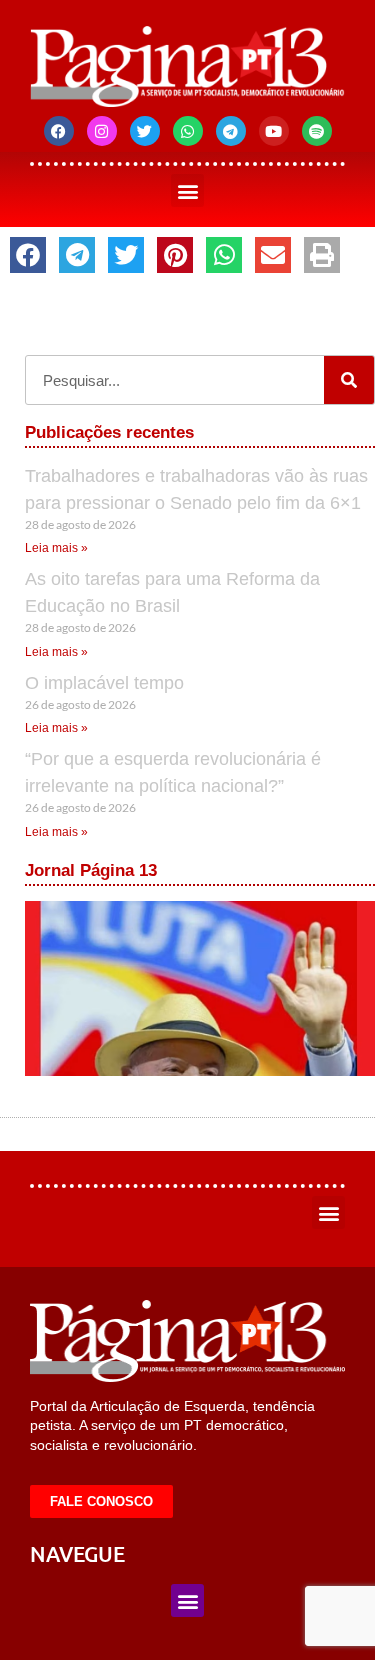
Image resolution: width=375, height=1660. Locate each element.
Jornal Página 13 (91, 870)
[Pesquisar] (349, 380)
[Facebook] (59, 131)
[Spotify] (317, 131)
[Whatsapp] (188, 131)
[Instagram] (102, 131)
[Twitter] (145, 131)
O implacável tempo (104, 683)
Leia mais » (56, 548)
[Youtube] (274, 131)
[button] (187, 190)
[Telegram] (231, 131)
